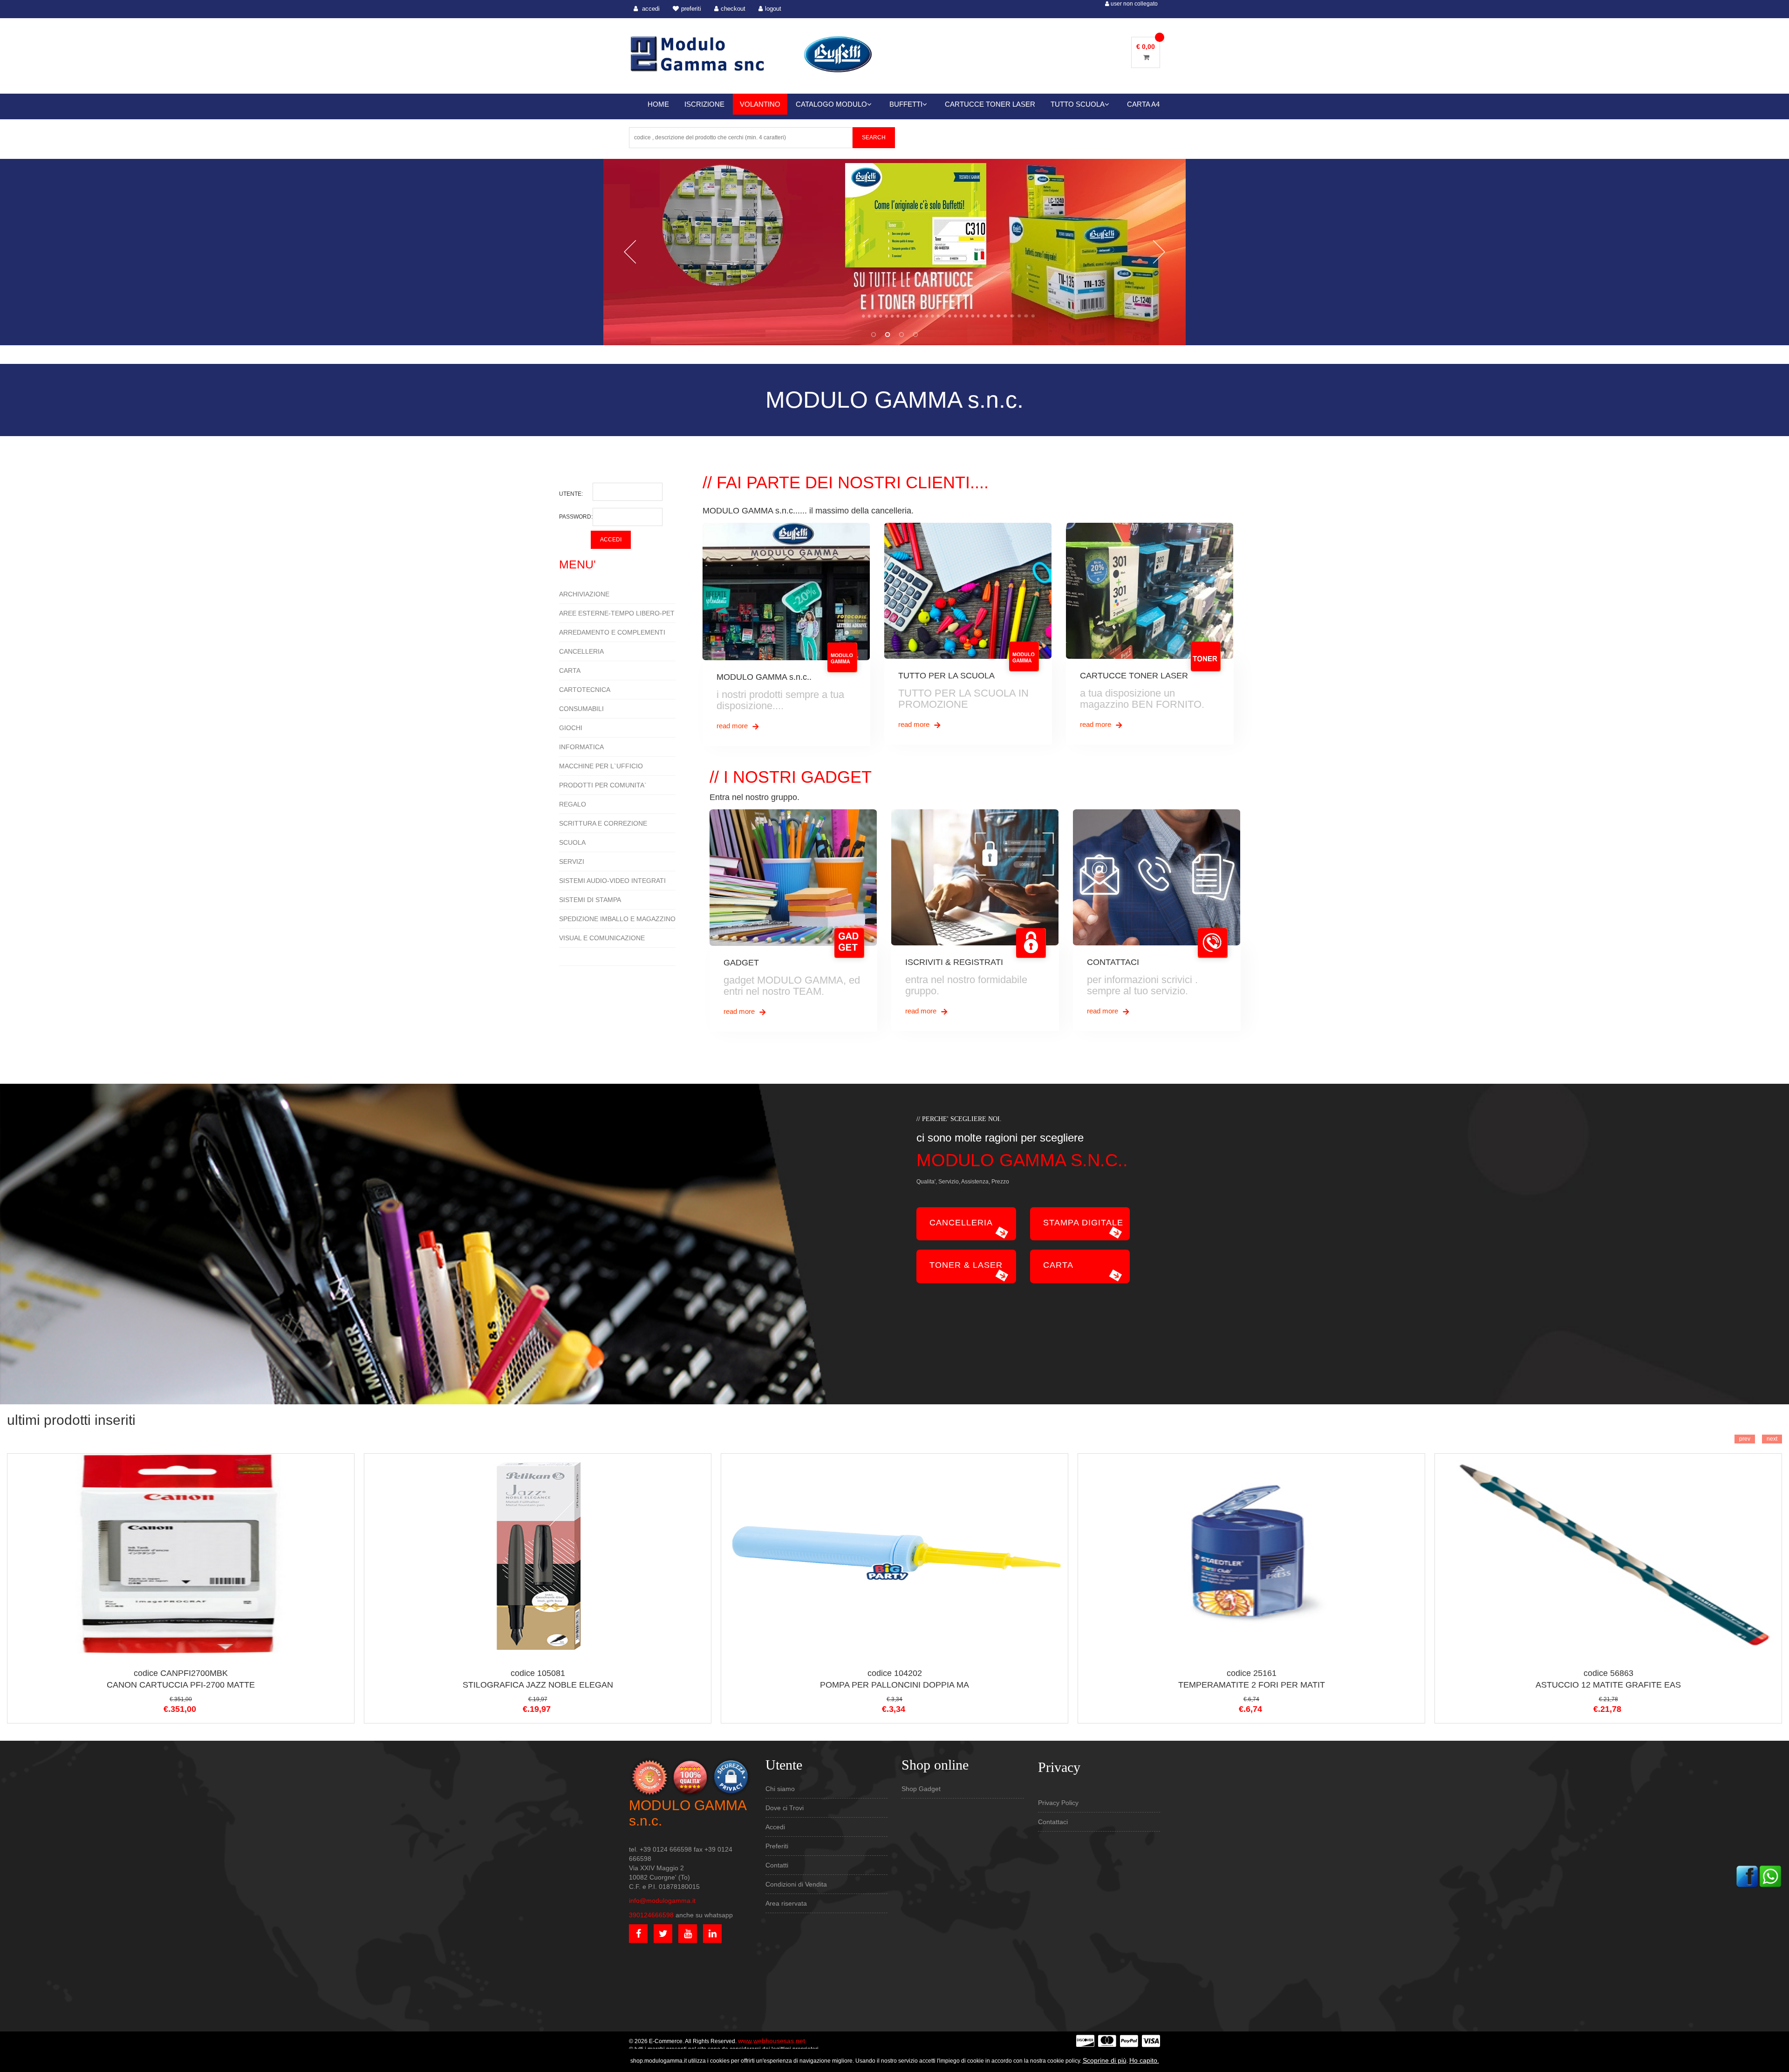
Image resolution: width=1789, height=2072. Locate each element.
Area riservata (786, 1903)
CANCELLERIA (581, 651)
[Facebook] (1747, 1876)
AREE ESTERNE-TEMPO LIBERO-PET (617, 613)
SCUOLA (572, 842)
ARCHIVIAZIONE (584, 594)
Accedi (775, 1827)
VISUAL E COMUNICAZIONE (602, 938)
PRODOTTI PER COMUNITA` (603, 785)
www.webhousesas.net (772, 2041)
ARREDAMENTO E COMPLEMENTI (612, 632)
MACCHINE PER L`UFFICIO (601, 766)
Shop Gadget (921, 1789)
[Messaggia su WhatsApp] (1770, 1876)
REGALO (573, 804)
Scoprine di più (1105, 2060)
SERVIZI (572, 862)
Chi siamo (780, 1789)
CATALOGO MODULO (831, 104)
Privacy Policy (1058, 1803)
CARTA (570, 670)
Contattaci (1053, 1822)
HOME (658, 104)
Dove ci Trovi (785, 1808)
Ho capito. (1144, 2060)
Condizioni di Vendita (796, 1884)
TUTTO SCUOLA (1078, 104)
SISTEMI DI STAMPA (590, 900)
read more (733, 726)
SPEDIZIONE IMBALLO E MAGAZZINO (617, 919)
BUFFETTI (906, 104)
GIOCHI (571, 728)
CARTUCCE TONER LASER (990, 104)
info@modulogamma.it (662, 1901)
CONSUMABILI (581, 709)
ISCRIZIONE (704, 104)
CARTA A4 (1143, 104)
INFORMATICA (581, 747)
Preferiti (777, 1846)
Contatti (777, 1865)
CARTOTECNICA (585, 690)
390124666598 (651, 1915)
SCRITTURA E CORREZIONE (603, 823)
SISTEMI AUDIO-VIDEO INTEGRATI (612, 881)
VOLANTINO (760, 104)
